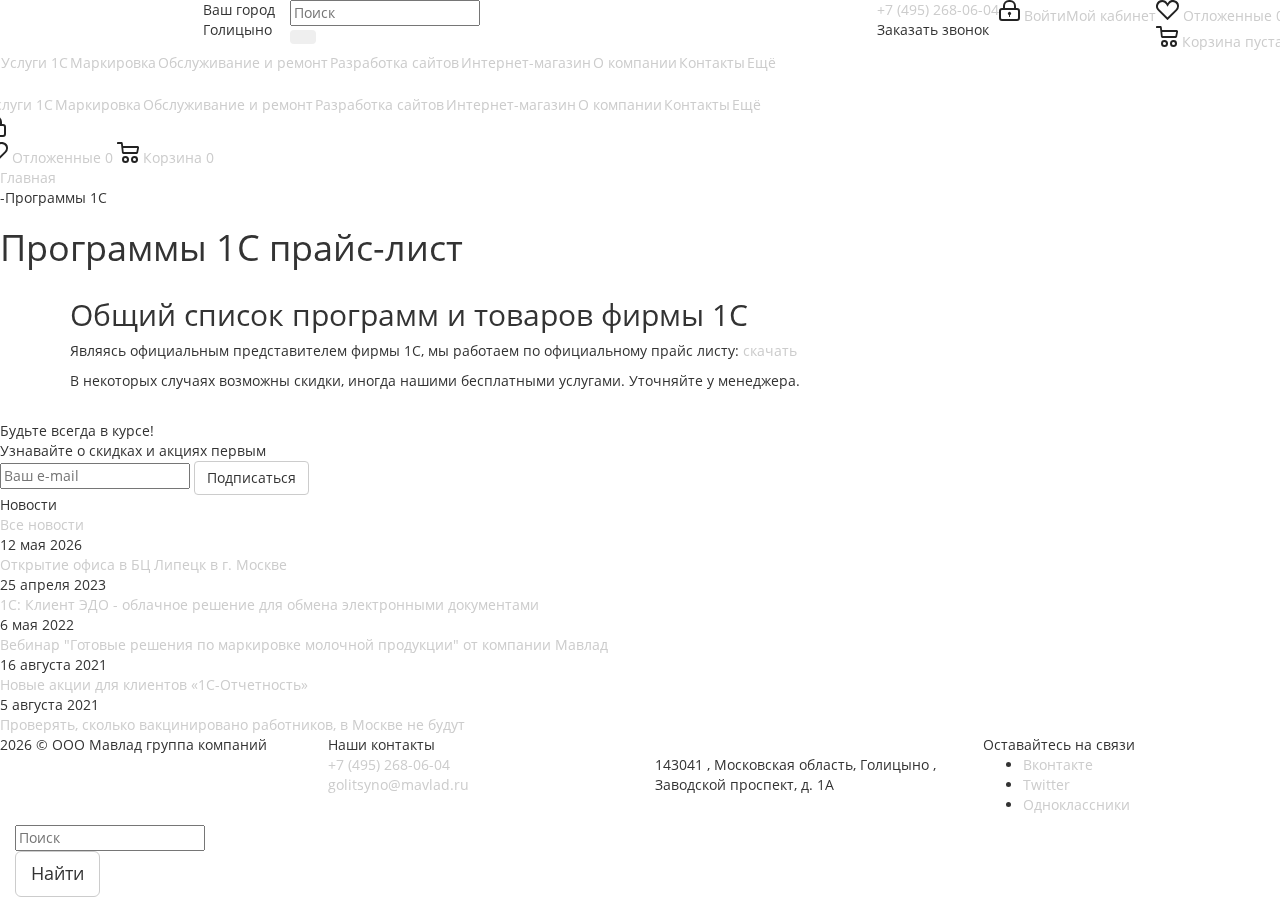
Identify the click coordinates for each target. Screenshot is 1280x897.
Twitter (1046, 784)
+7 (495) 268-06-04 (938, 9)
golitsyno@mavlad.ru (398, 784)
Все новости (42, 524)
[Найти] (303, 37)
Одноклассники (1076, 804)
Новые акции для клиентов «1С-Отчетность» (154, 684)
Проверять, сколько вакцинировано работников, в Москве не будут (232, 724)
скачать (770, 350)
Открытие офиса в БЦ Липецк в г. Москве (143, 564)
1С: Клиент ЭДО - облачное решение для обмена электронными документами (269, 604)
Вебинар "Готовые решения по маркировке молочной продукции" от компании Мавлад (304, 644)
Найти (57, 873)
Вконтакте (1058, 764)
